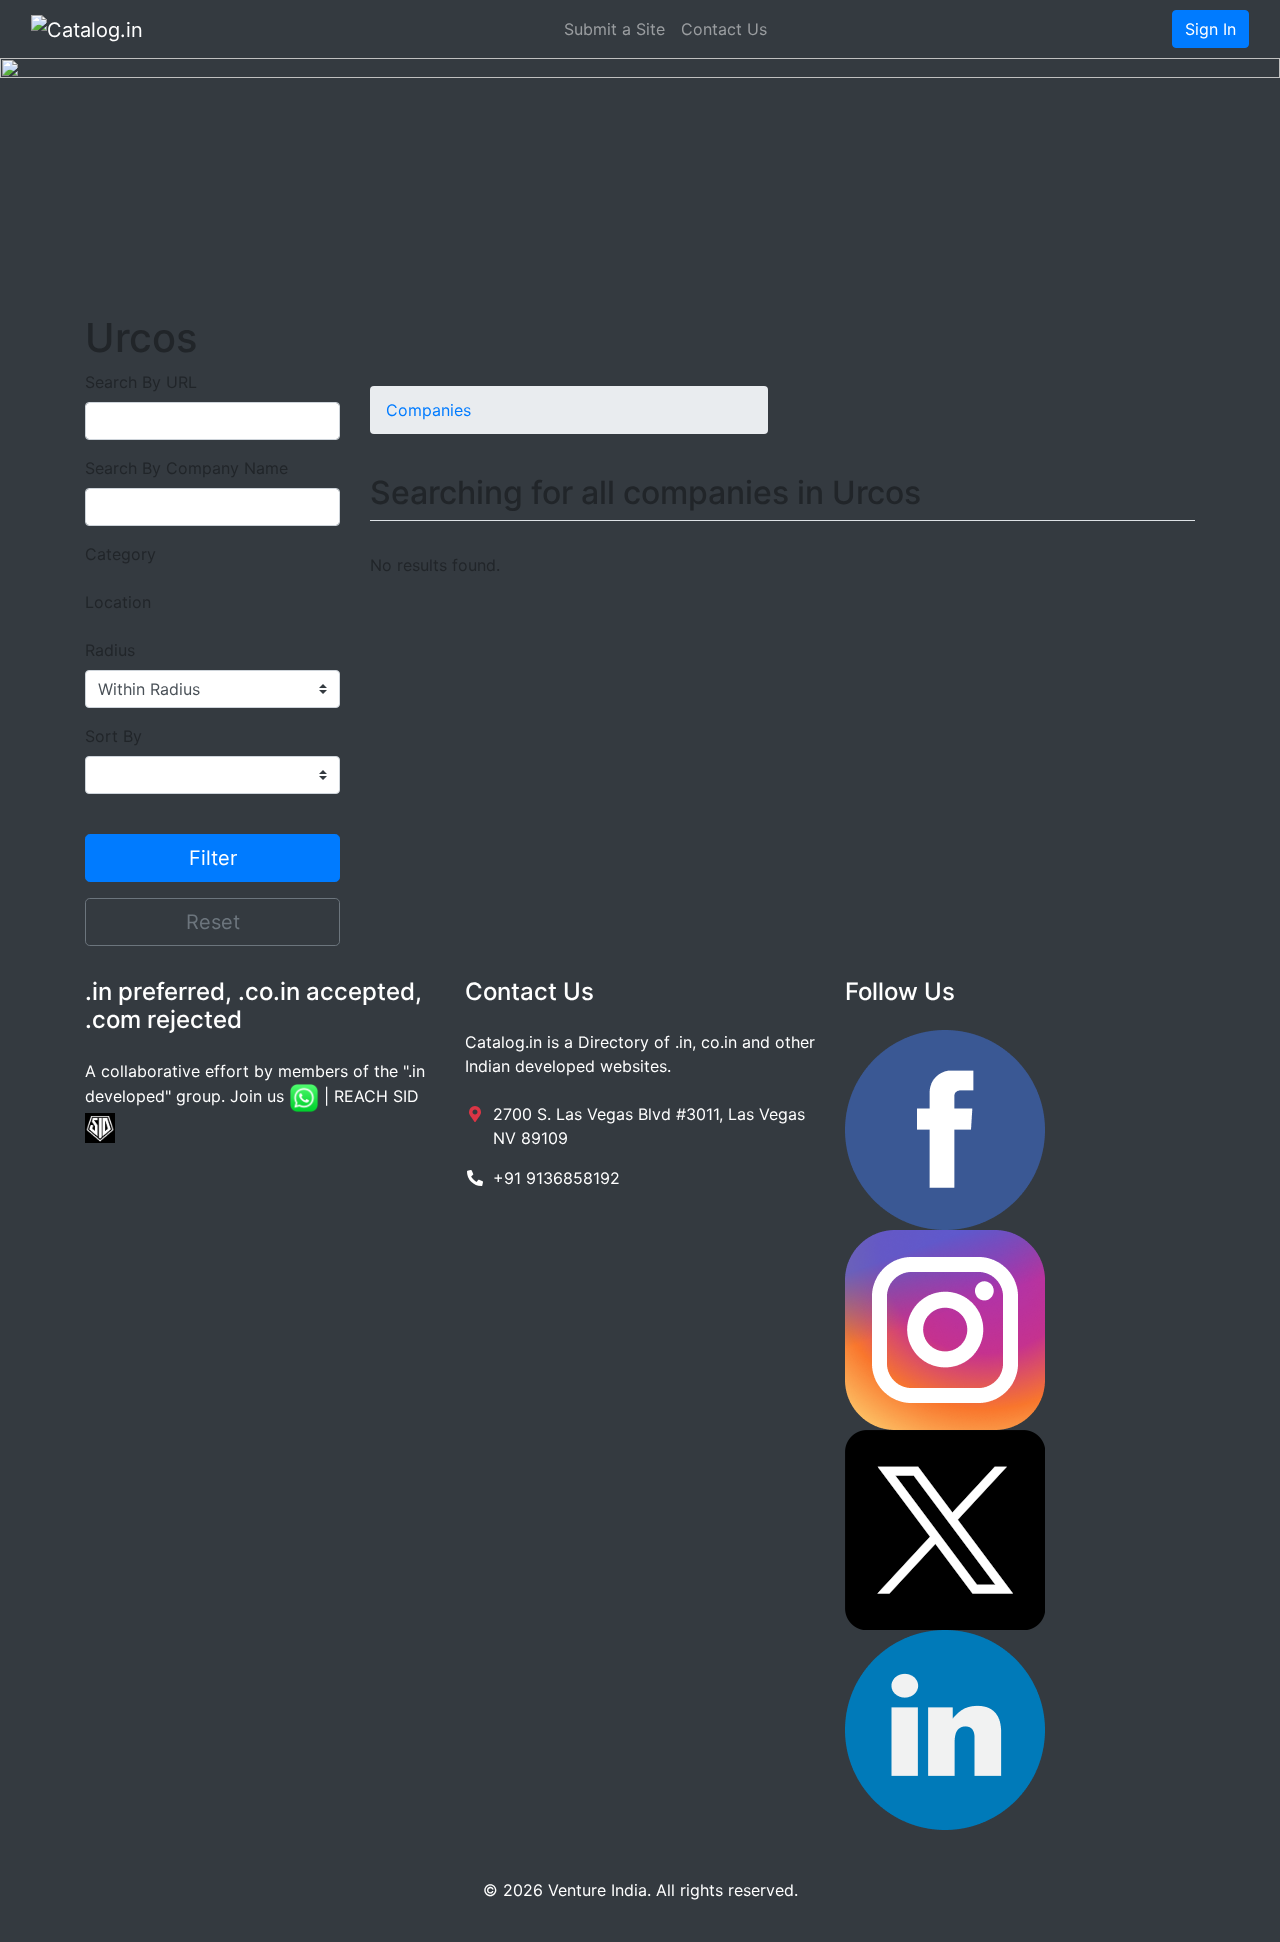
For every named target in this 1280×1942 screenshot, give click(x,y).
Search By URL (141, 382)
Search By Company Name (186, 468)
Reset (213, 922)
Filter (213, 858)
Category (120, 554)
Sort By (113, 736)
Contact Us (724, 29)
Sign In (1210, 29)
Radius (110, 650)
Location (118, 602)
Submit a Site (614, 29)
